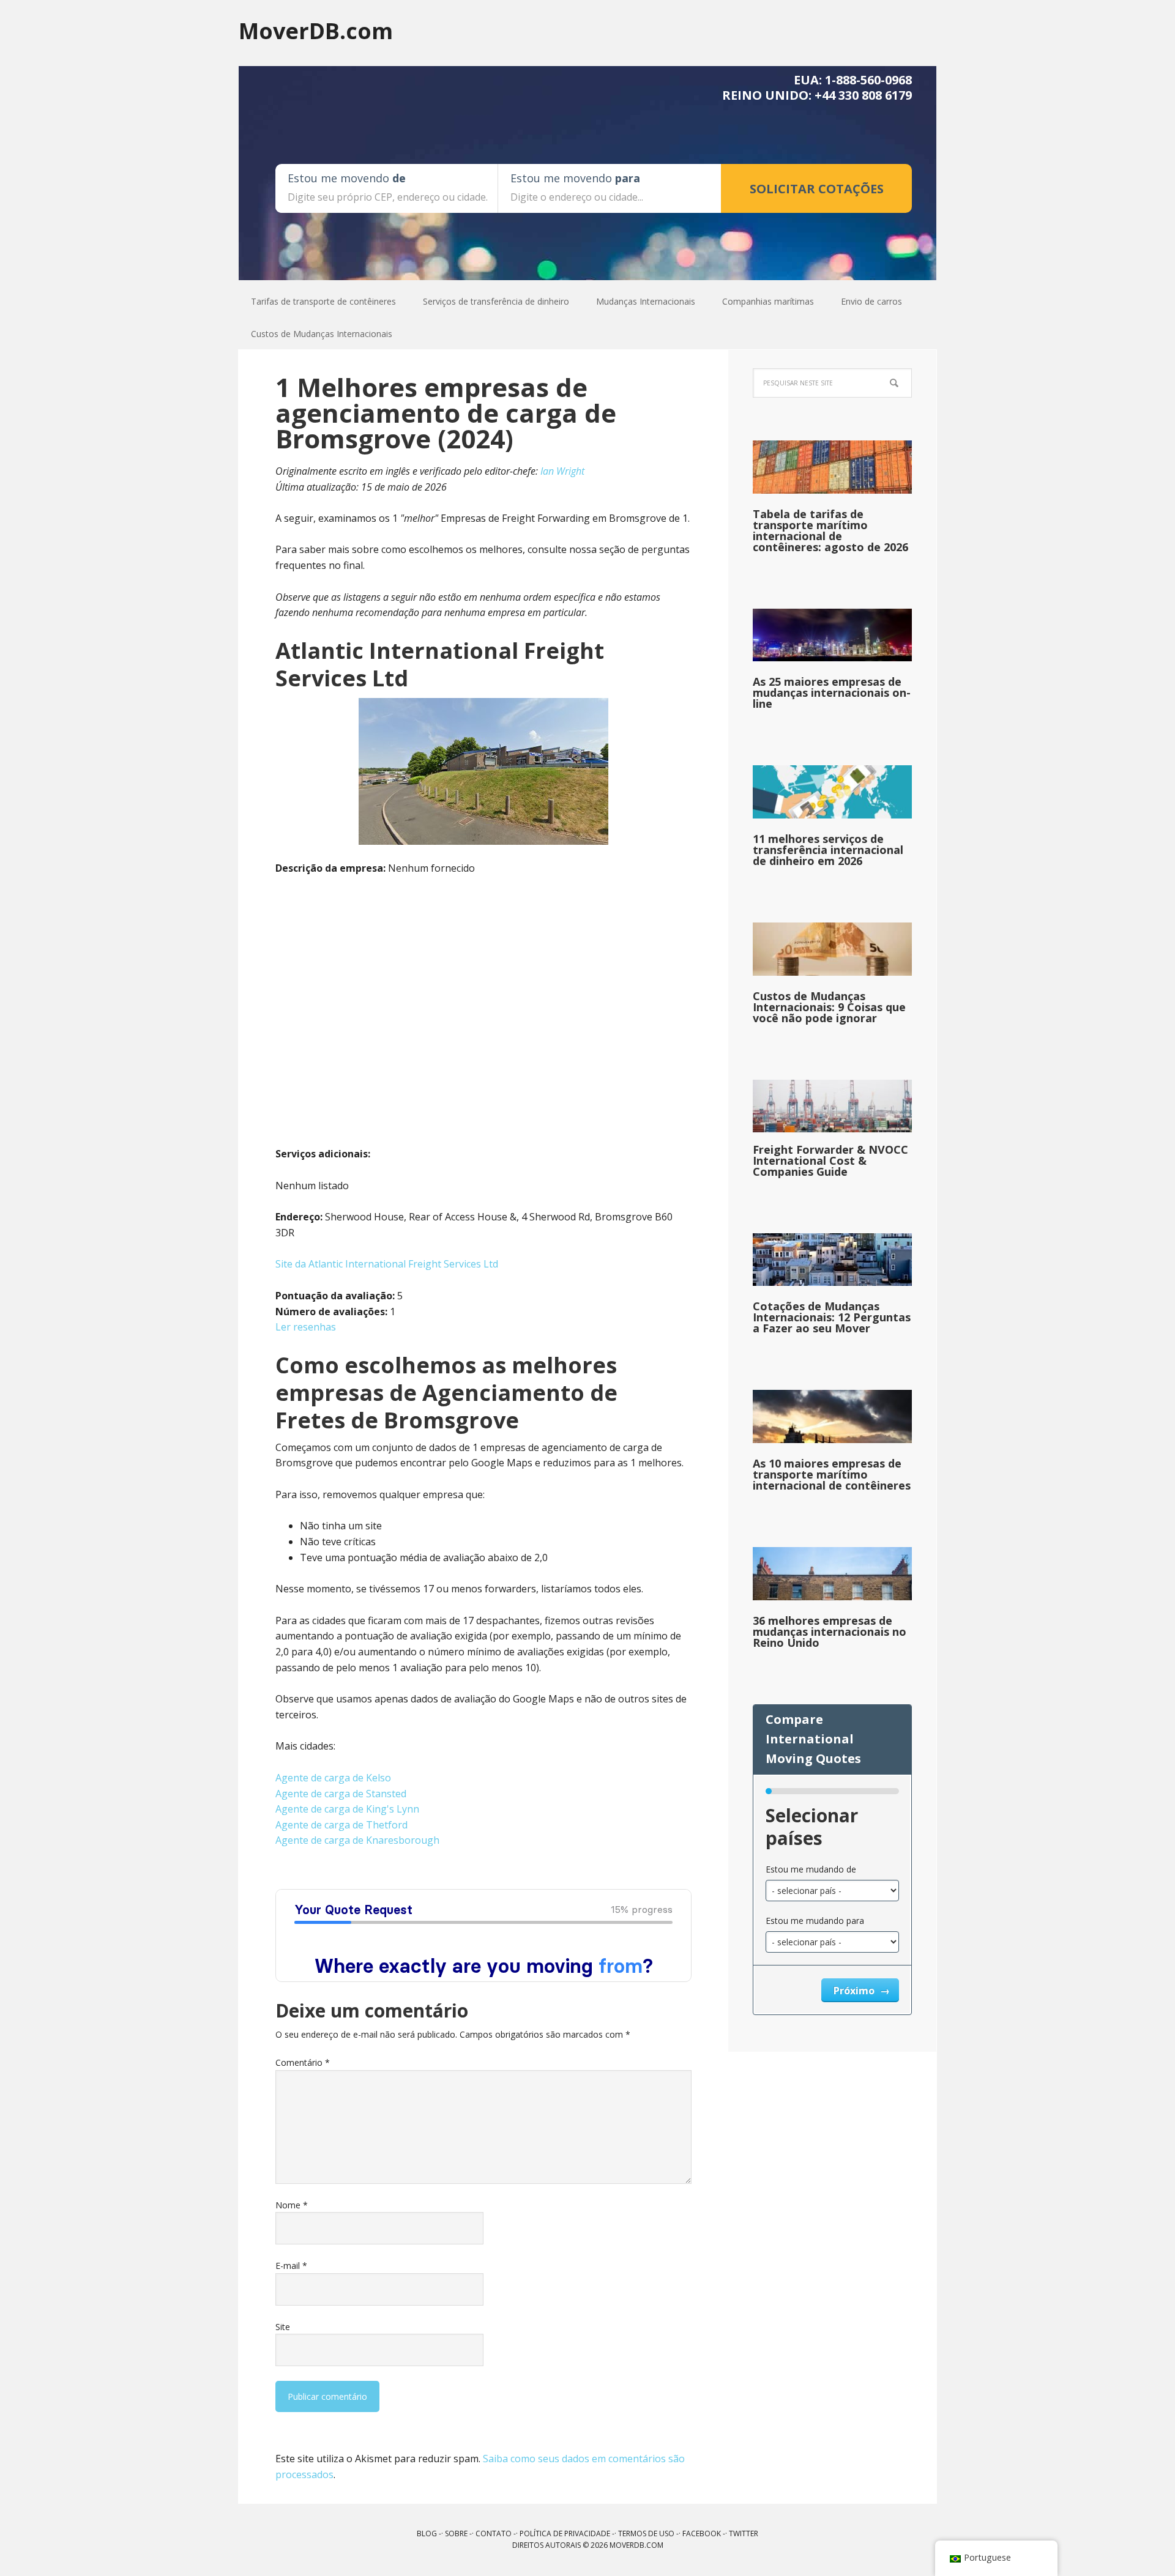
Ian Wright (562, 471)
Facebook (702, 2533)
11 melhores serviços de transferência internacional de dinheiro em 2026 (828, 850)
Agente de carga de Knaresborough (357, 1840)
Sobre (456, 2533)
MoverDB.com (316, 30)
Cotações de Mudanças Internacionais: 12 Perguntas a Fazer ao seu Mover (832, 1317)
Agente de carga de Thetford (341, 1825)
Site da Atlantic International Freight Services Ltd (387, 1264)
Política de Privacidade (565, 2533)
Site (283, 2327)
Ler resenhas (306, 1327)
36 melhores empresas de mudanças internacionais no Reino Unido (830, 1631)
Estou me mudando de (811, 1869)
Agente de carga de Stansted (341, 1794)
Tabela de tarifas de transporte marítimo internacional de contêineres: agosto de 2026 (830, 530)
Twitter (744, 2533)
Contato (494, 2533)
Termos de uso (646, 2533)
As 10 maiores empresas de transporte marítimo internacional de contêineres (832, 1474)
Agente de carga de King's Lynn (347, 1809)
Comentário (303, 2062)
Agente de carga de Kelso (333, 1778)
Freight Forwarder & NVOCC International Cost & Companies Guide (830, 1160)
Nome (292, 2205)
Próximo (855, 1991)
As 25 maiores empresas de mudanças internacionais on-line (832, 692)
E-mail (291, 2266)
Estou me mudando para (815, 1921)
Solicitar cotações (817, 189)
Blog (427, 2533)
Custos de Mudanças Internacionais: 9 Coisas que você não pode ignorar (829, 1007)
